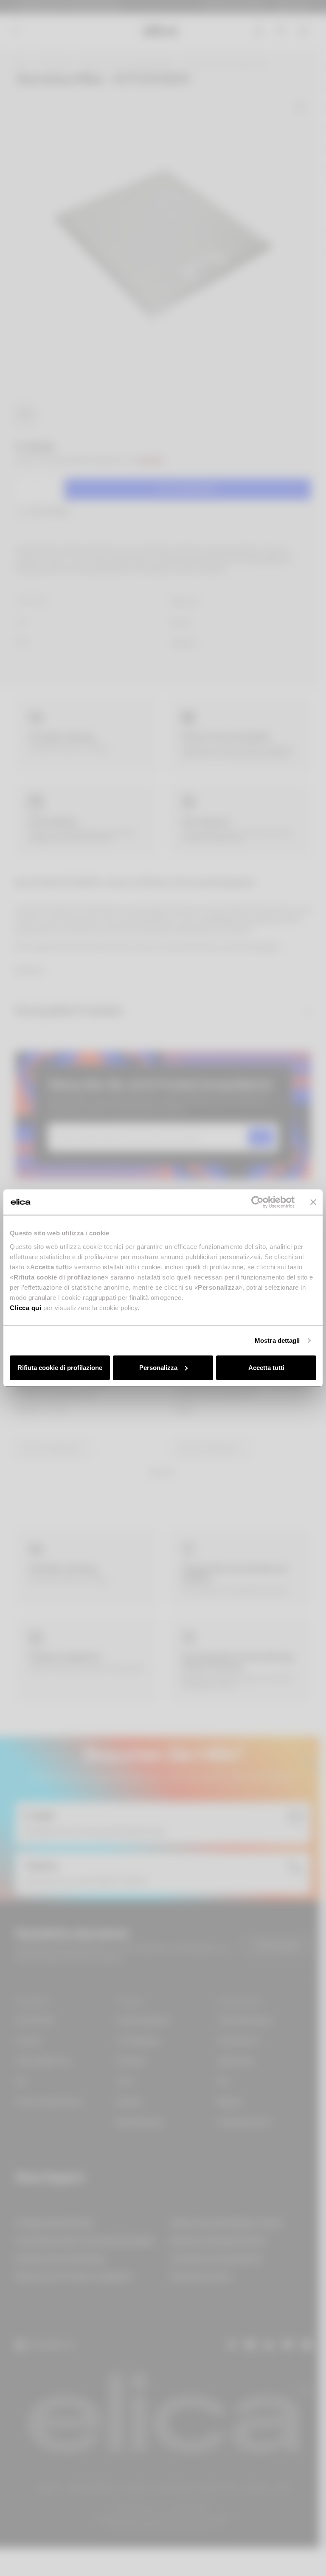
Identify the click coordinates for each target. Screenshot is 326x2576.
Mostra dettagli (277, 1340)
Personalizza (158, 1367)
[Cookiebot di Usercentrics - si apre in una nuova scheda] (257, 1202)
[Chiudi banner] (313, 1202)
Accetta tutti (266, 1367)
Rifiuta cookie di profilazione (60, 1367)
